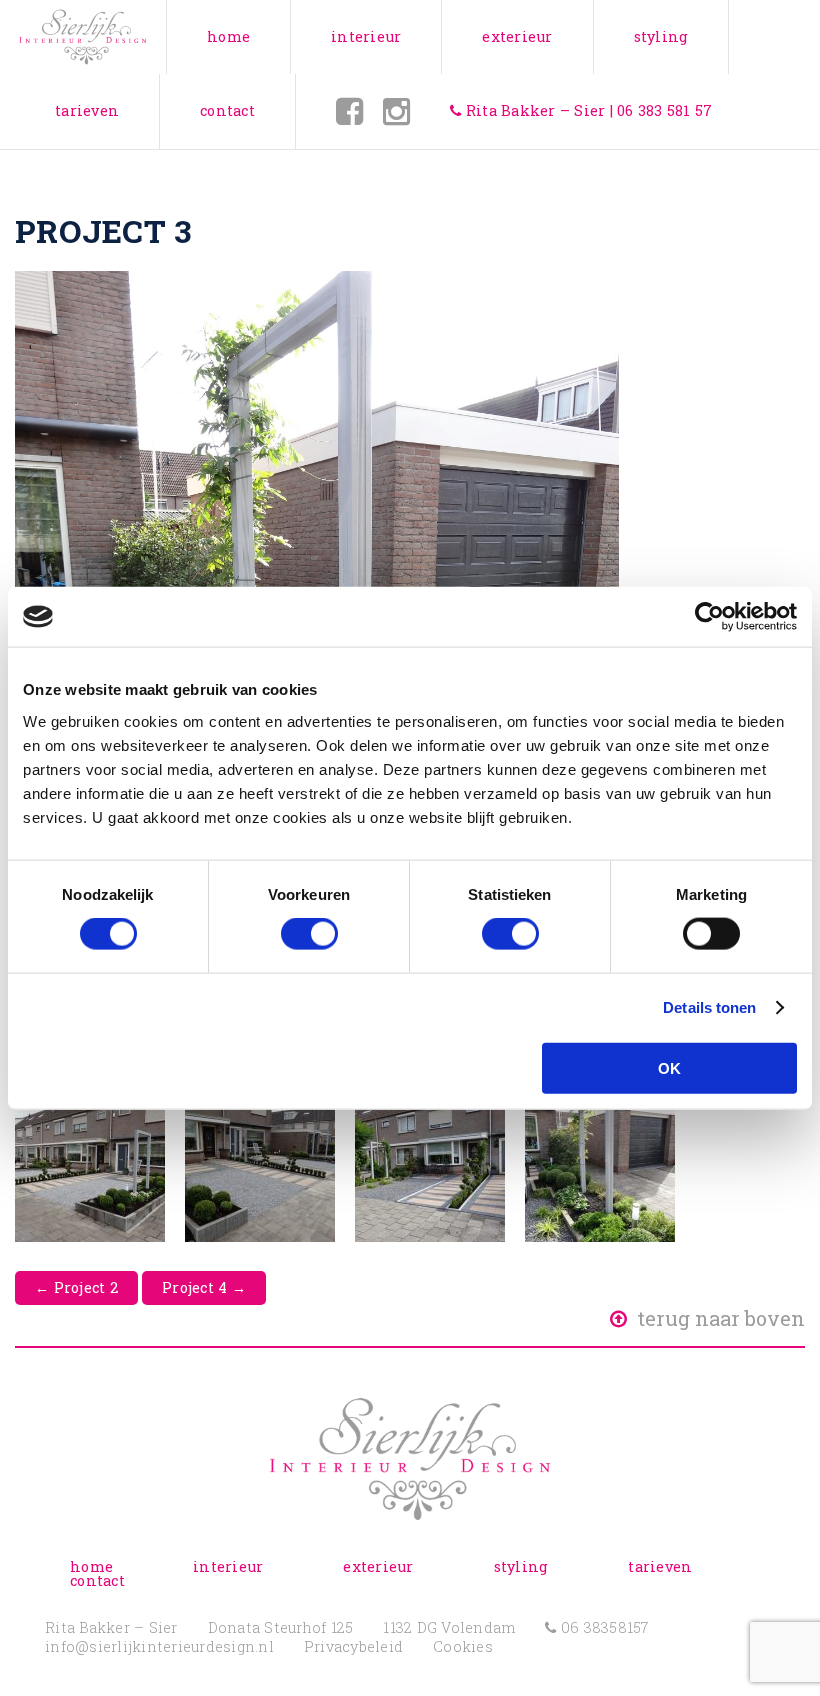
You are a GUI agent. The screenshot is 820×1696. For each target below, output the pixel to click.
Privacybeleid (353, 1646)
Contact (227, 110)
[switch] (309, 934)
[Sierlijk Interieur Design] (83, 37)
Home (228, 36)
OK (669, 1067)
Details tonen (709, 1007)
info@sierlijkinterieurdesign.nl (159, 1646)
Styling (661, 36)
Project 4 (204, 1287)
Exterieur (517, 36)
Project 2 (76, 1287)
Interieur (366, 36)
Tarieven (87, 110)
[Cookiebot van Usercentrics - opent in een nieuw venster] (709, 617)
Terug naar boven (718, 1318)
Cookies (463, 1646)
